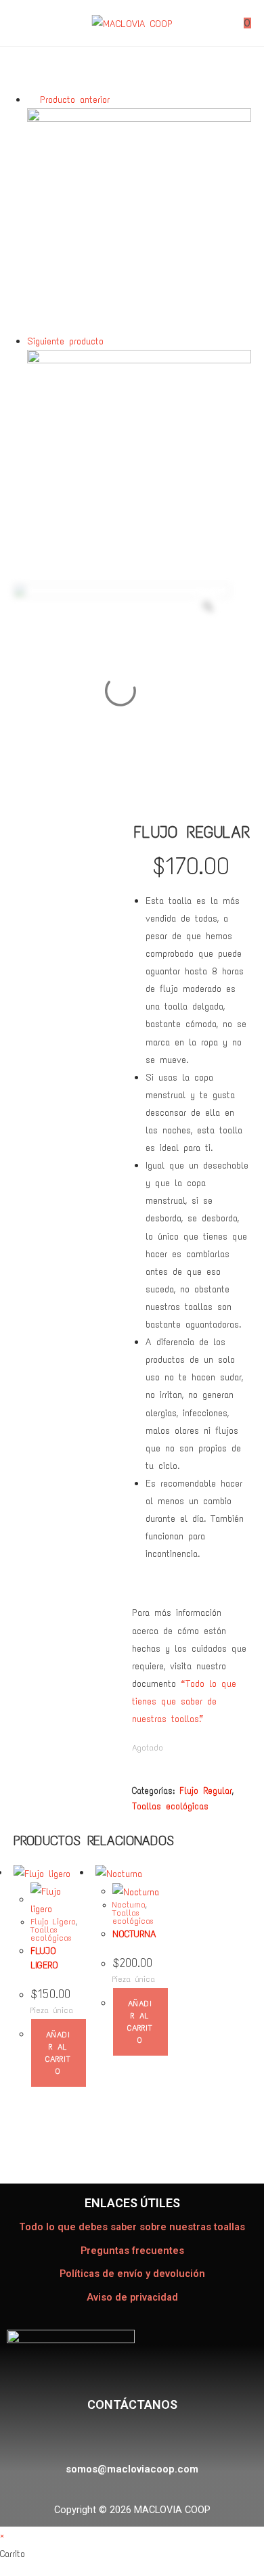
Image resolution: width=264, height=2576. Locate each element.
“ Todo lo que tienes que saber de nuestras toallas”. (184, 1701)
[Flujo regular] (139, 219)
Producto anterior (75, 99)
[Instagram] (128, 2437)
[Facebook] (95, 2437)
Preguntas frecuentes (132, 2251)
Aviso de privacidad (132, 2298)
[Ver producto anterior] (31, 99)
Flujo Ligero (53, 1922)
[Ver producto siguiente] (112, 341)
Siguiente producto (65, 341)
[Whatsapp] (162, 2437)
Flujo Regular (206, 1791)
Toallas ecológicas (170, 1806)
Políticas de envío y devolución (132, 2274)
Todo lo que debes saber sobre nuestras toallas (132, 2227)
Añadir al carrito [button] (58, 2053)
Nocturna (129, 1905)
